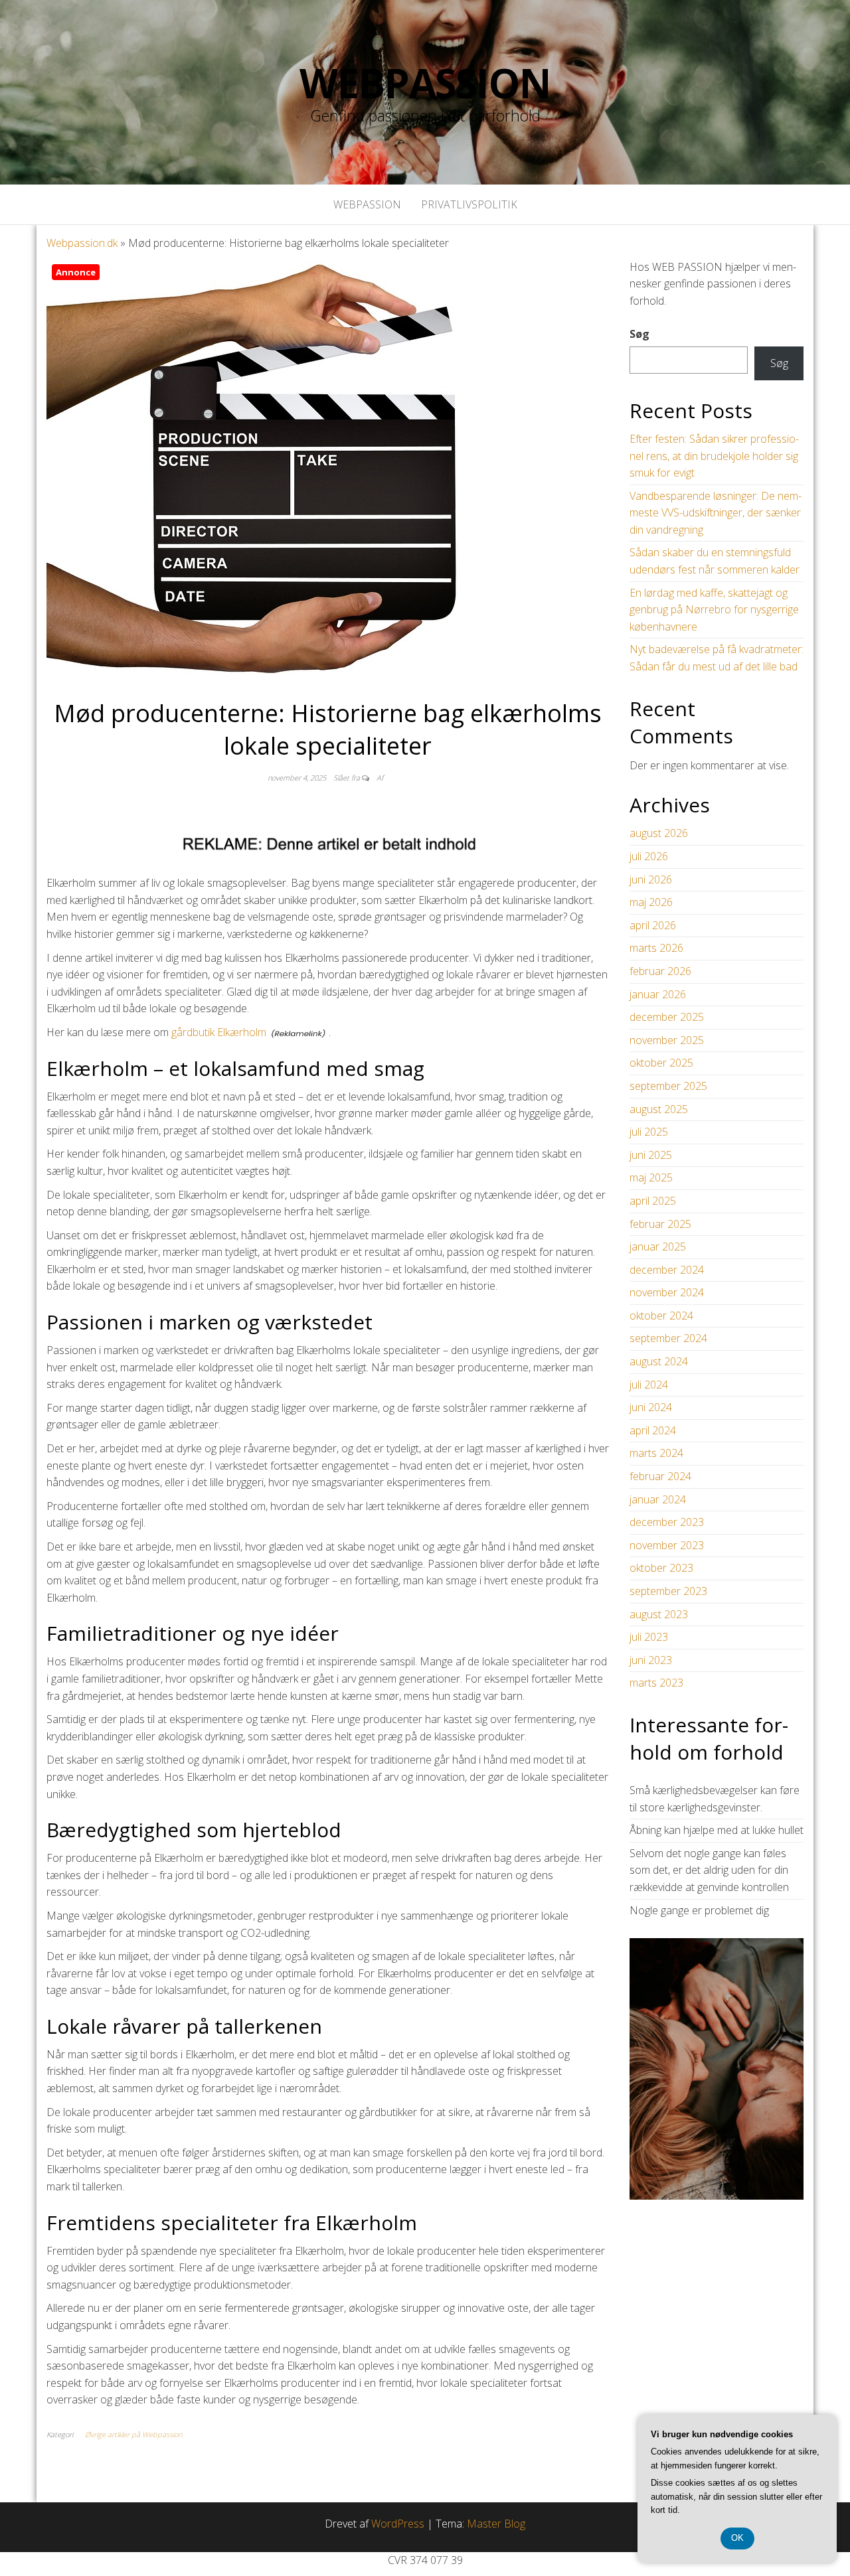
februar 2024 (660, 1476)
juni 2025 (651, 1155)
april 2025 (653, 1201)
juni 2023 (651, 1660)
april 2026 (653, 925)
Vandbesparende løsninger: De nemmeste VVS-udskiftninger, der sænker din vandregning (716, 513)
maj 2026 (651, 902)
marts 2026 (656, 948)
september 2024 (668, 1338)
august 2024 (659, 1361)
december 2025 (667, 1017)
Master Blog (496, 2524)
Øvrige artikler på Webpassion (133, 2434)
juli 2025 (649, 1132)
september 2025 (668, 1086)
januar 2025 (658, 1247)
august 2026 (659, 833)
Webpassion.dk (82, 243)
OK (737, 2538)
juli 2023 (649, 1637)
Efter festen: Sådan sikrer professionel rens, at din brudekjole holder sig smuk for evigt (714, 456)
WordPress (398, 2524)
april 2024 (653, 1430)
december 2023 (667, 1522)
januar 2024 (658, 1499)
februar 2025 (660, 1224)
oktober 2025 (661, 1063)
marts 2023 (656, 1683)
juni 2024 (651, 1407)
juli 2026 (649, 856)
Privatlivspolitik (469, 204)
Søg (639, 334)
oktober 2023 (661, 1568)
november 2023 (667, 1545)
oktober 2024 (661, 1316)
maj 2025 (651, 1177)
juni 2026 (651, 879)
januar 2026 (658, 994)
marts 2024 (656, 1453)
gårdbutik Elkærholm (219, 1032)
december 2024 (667, 1270)
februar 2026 (660, 971)
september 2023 (668, 1591)
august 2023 (659, 1614)
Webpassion (425, 83)
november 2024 (667, 1292)
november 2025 (667, 1040)
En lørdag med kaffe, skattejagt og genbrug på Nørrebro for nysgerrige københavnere (714, 610)
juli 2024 (649, 1385)
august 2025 (659, 1109)
